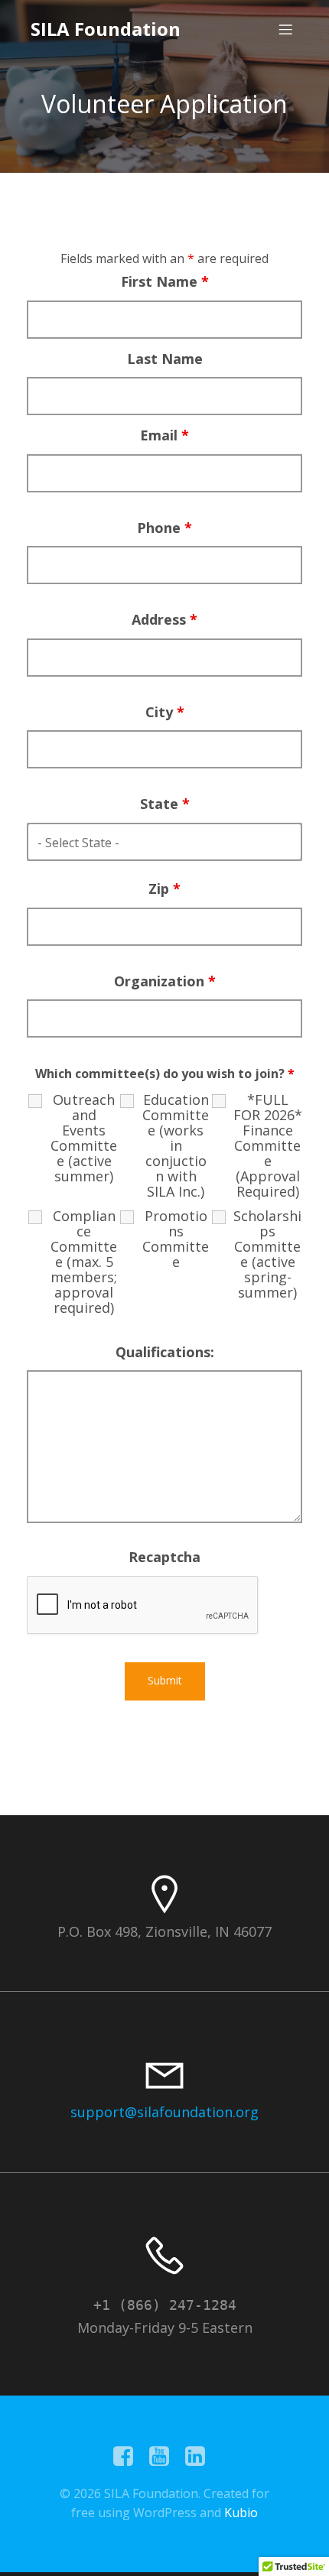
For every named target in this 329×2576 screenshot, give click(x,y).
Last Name (165, 359)
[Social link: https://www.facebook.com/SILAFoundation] (129, 2457)
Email (164, 435)
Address (164, 619)
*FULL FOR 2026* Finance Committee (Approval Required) (268, 1145)
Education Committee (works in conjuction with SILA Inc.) (176, 1145)
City (165, 712)
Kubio (241, 2513)
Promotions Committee (176, 1239)
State (165, 804)
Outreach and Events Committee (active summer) (84, 1138)
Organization (165, 981)
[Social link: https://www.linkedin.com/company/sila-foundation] (201, 2457)
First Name (165, 281)
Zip (164, 888)
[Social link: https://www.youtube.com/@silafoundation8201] (165, 2457)
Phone (164, 528)
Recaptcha (164, 1557)
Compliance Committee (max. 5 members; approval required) (84, 1262)
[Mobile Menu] (285, 29)
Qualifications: (165, 1352)
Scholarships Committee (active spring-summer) (267, 1254)
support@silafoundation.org (164, 2112)
